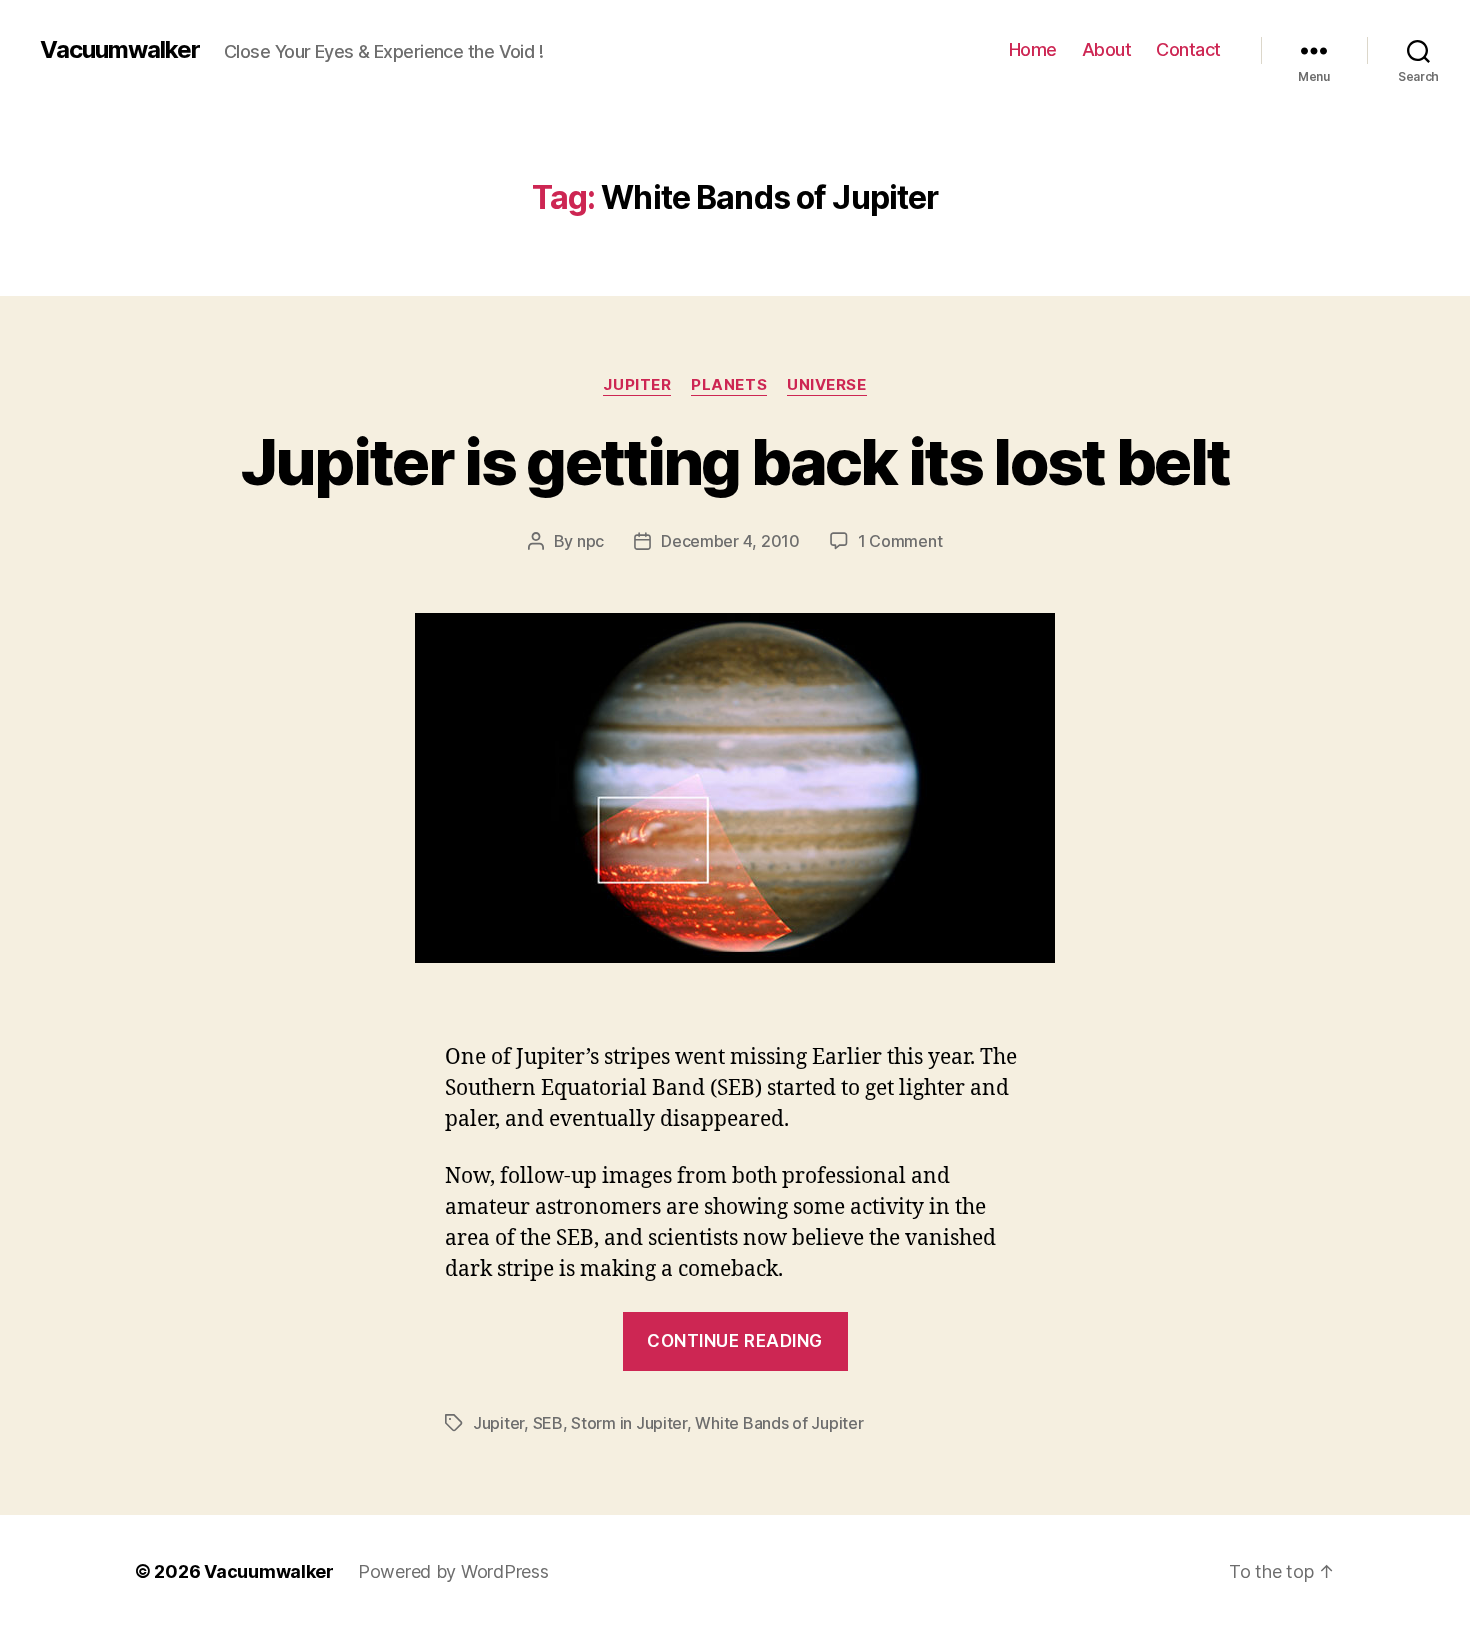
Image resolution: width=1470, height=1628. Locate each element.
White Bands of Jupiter (779, 1423)
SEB (548, 1423)
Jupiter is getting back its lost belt (735, 461)
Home (1033, 49)
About (1107, 49)
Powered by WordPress (453, 1571)
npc (590, 541)
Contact (1188, 49)
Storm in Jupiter (629, 1423)
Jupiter (637, 385)
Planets (729, 385)
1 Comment (900, 541)
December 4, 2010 (730, 541)
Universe (826, 385)
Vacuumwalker (120, 50)
